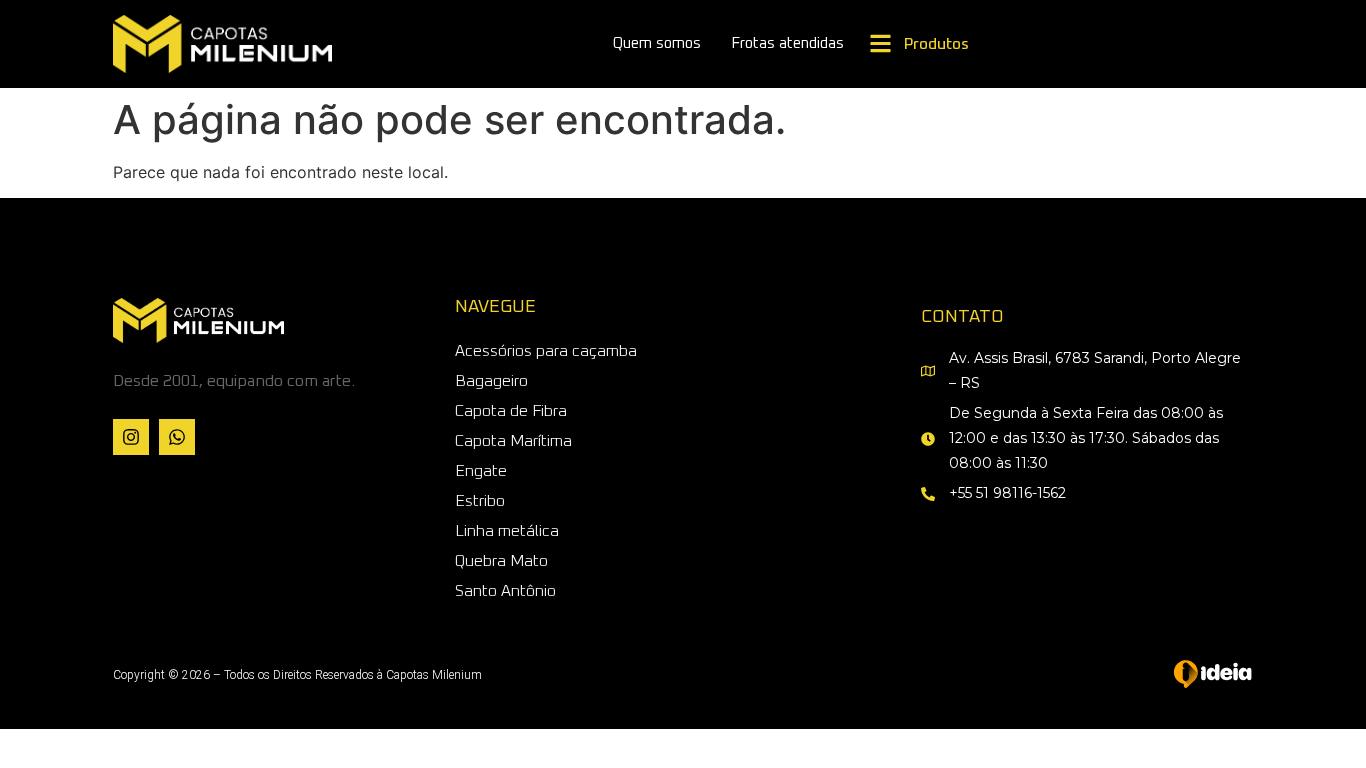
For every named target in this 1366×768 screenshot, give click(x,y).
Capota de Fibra (511, 411)
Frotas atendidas (787, 43)
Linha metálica (507, 531)
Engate (481, 471)
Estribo (480, 501)
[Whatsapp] (177, 437)
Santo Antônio (505, 591)
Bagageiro (491, 381)
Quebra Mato (501, 561)
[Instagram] (131, 437)
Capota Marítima (513, 441)
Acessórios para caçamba (546, 351)
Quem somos (657, 43)
